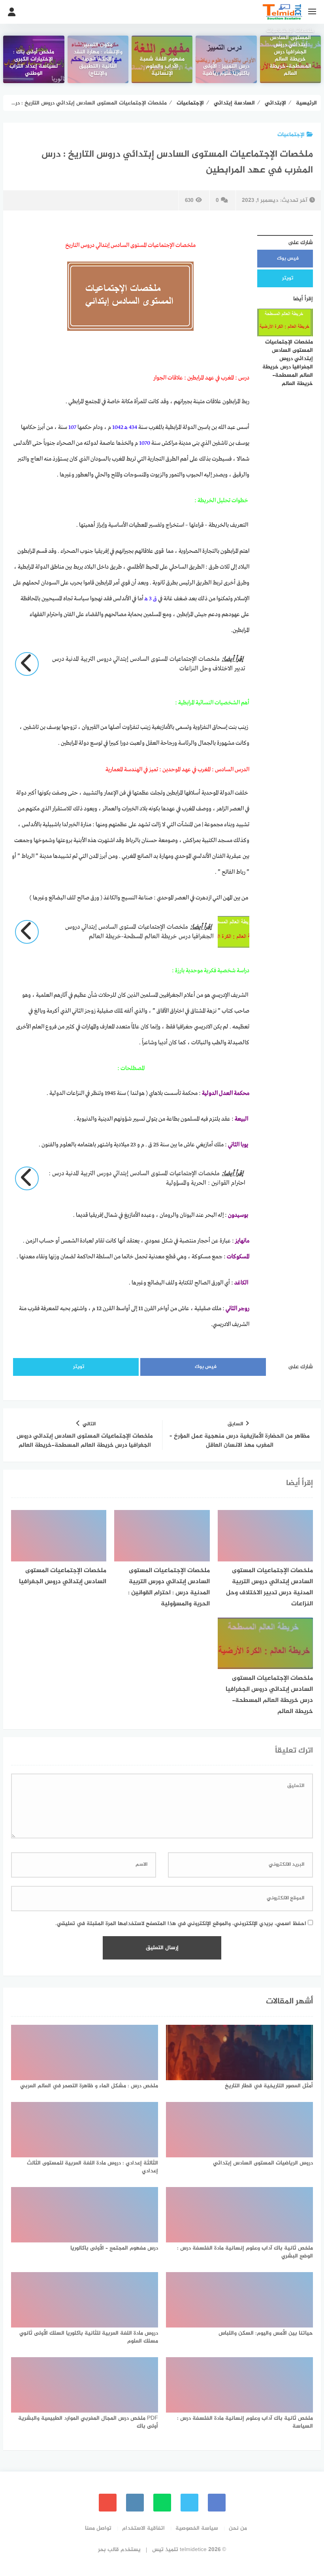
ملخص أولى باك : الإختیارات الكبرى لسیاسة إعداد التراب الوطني (34, 63)
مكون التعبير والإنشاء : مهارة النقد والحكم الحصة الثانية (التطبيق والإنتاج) (98, 60)
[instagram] (135, 2503)
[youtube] (108, 2503)
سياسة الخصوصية (197, 2528)
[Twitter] (189, 2503)
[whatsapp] (162, 2503)
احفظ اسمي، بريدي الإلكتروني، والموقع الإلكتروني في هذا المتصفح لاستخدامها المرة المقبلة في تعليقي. (181, 1924)
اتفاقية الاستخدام (143, 2528)
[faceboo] (217, 2503)
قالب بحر (108, 2550)
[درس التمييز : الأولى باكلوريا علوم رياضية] (226, 59)
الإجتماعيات (291, 135)
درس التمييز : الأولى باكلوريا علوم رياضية (226, 70)
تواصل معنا (98, 2528)
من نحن (238, 2528)
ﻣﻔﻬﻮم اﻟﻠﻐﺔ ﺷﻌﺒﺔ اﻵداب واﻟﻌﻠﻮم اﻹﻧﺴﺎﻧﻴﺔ (162, 67)
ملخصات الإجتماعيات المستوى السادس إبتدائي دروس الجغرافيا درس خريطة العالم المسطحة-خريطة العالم (290, 53)
